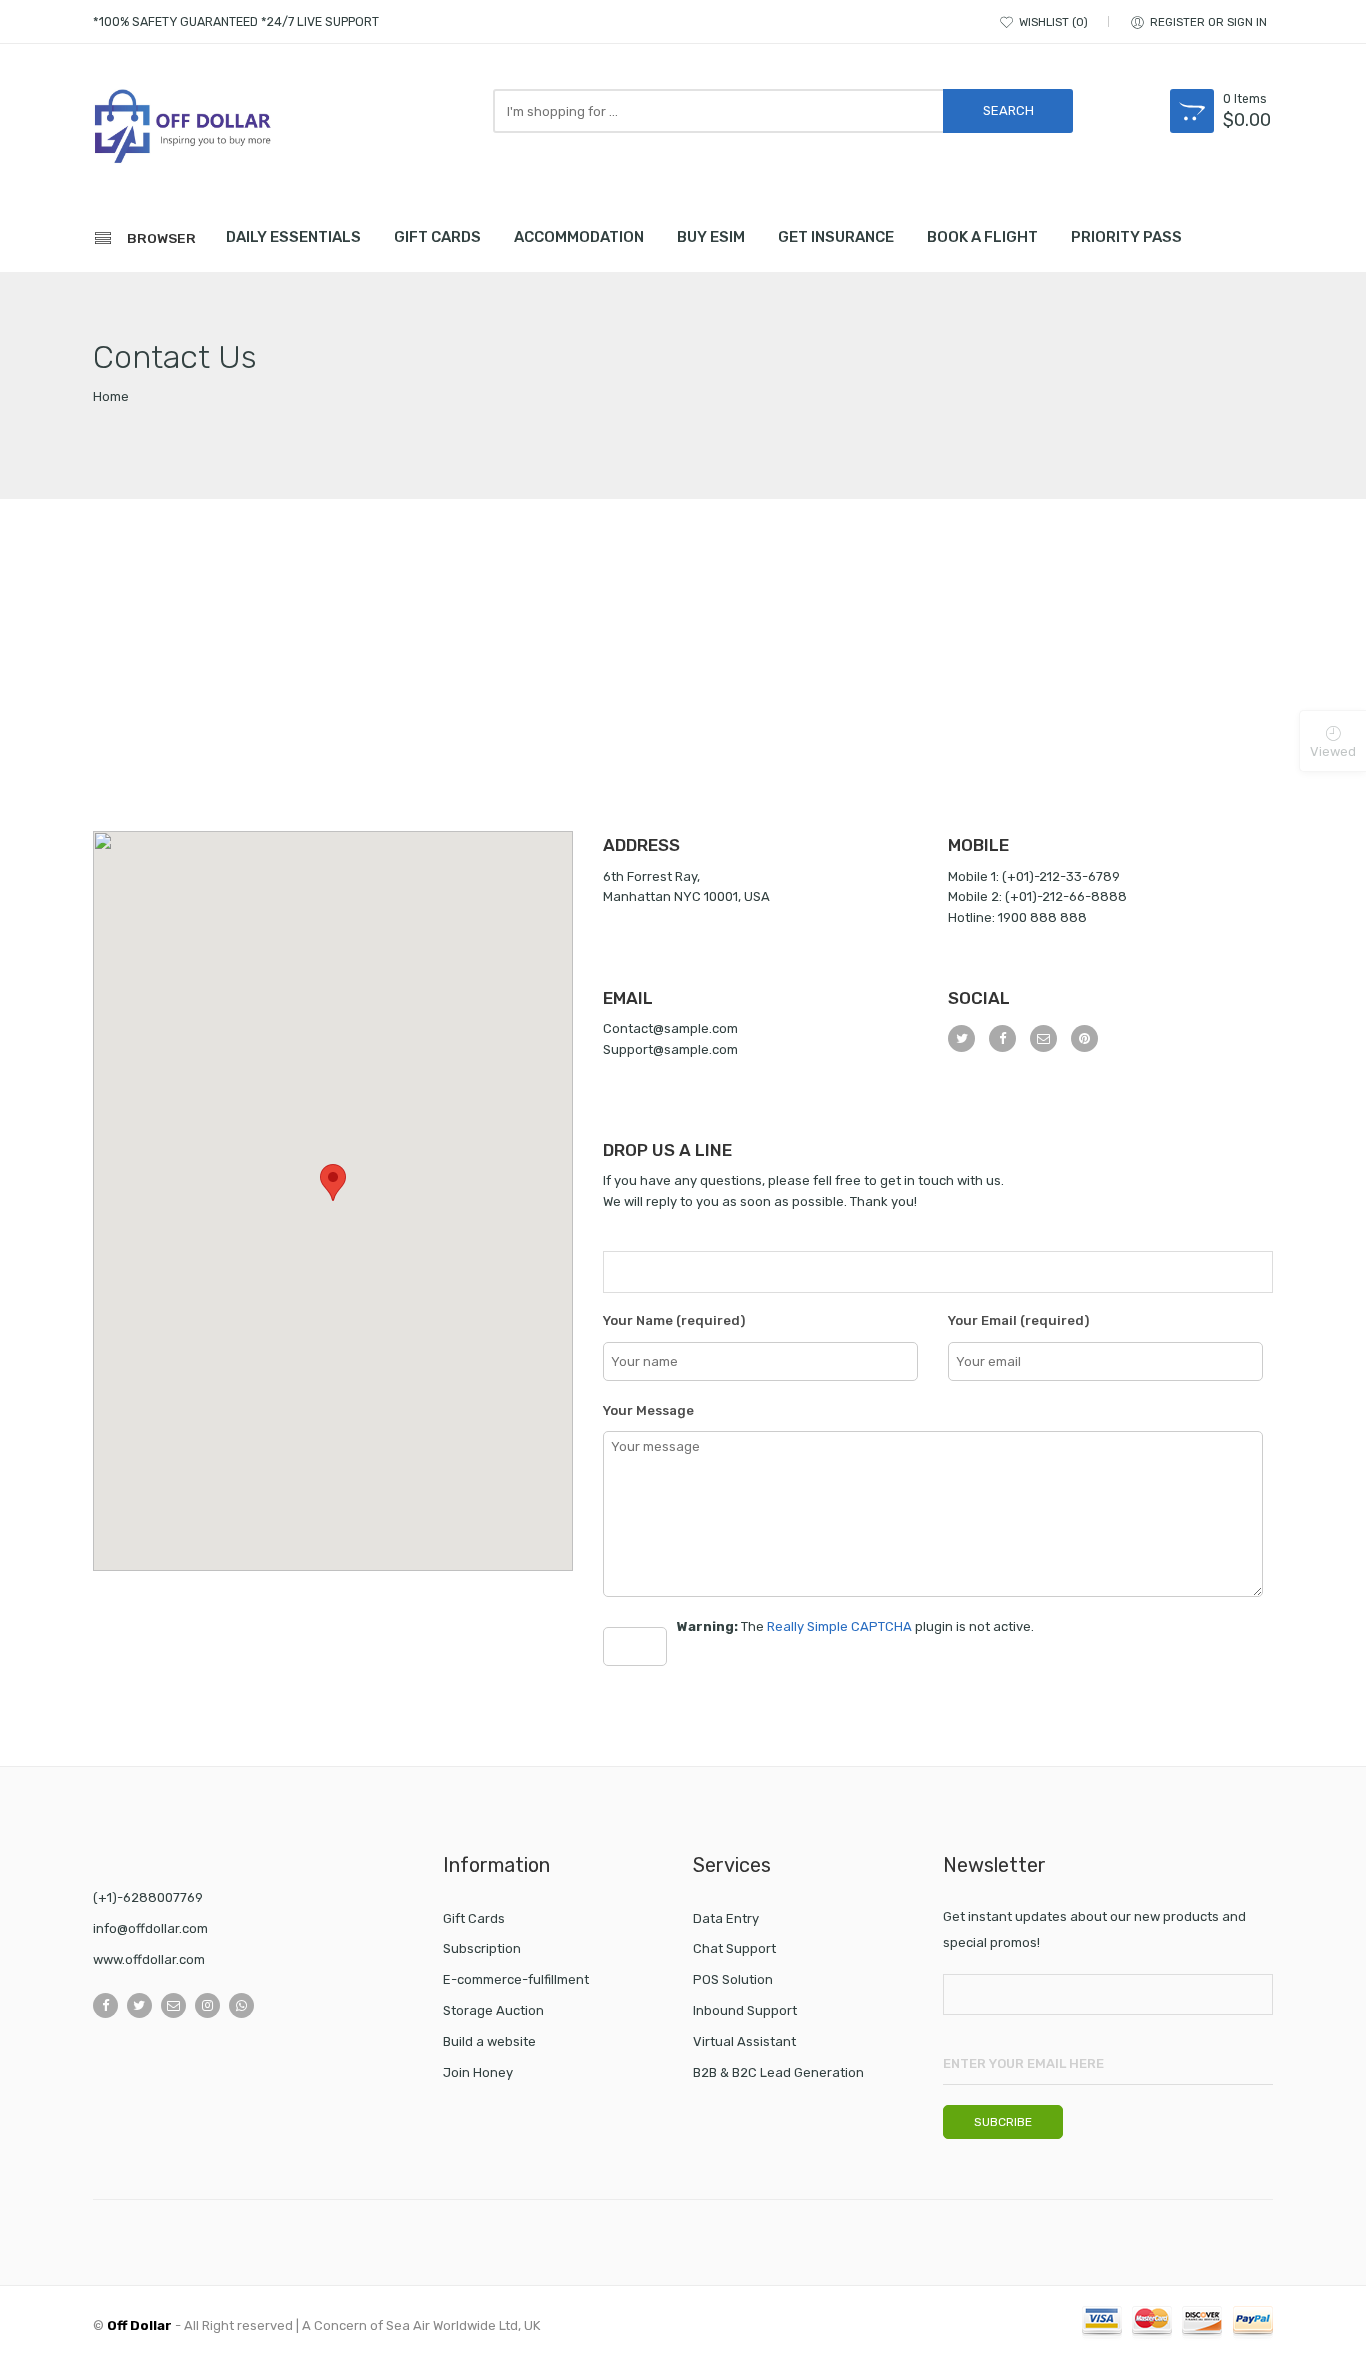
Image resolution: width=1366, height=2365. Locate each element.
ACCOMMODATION (579, 237)
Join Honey (478, 2072)
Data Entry (726, 1918)
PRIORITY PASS (1126, 237)
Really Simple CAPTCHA (839, 1626)
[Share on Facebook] (1002, 1038)
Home (111, 396)
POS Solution (733, 1979)
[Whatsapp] (241, 2005)
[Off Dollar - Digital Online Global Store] (183, 129)
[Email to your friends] (1043, 1038)
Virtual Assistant (744, 2041)
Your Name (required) (674, 1320)
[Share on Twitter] (961, 1038)
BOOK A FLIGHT (982, 237)
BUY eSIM (711, 237)
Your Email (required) (1018, 1320)
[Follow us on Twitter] (139, 2005)
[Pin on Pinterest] (1084, 1038)
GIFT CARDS (437, 237)
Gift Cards (474, 1918)
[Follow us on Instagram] (207, 2005)
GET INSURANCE (836, 237)
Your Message (648, 1410)
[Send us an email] (173, 2005)
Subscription (482, 1948)
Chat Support (734, 1948)
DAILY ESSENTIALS (293, 237)
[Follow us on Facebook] (105, 2005)
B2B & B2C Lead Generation (778, 2072)
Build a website (489, 2041)
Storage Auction (493, 2010)
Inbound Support (745, 2010)
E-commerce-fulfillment (516, 1979)
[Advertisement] (683, 681)
